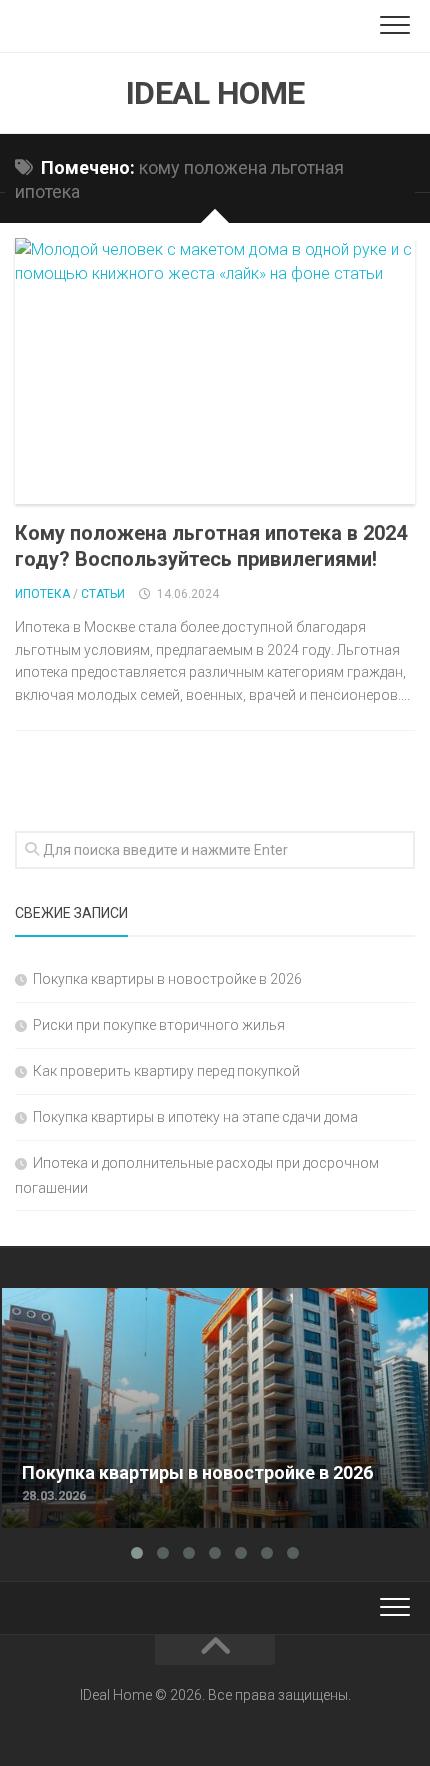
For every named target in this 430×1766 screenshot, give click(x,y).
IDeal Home (215, 93)
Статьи (103, 594)
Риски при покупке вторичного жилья (159, 1025)
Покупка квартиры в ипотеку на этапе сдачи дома (195, 1117)
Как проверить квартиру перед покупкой (166, 1071)
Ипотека (42, 594)
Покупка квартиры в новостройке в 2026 (167, 979)
